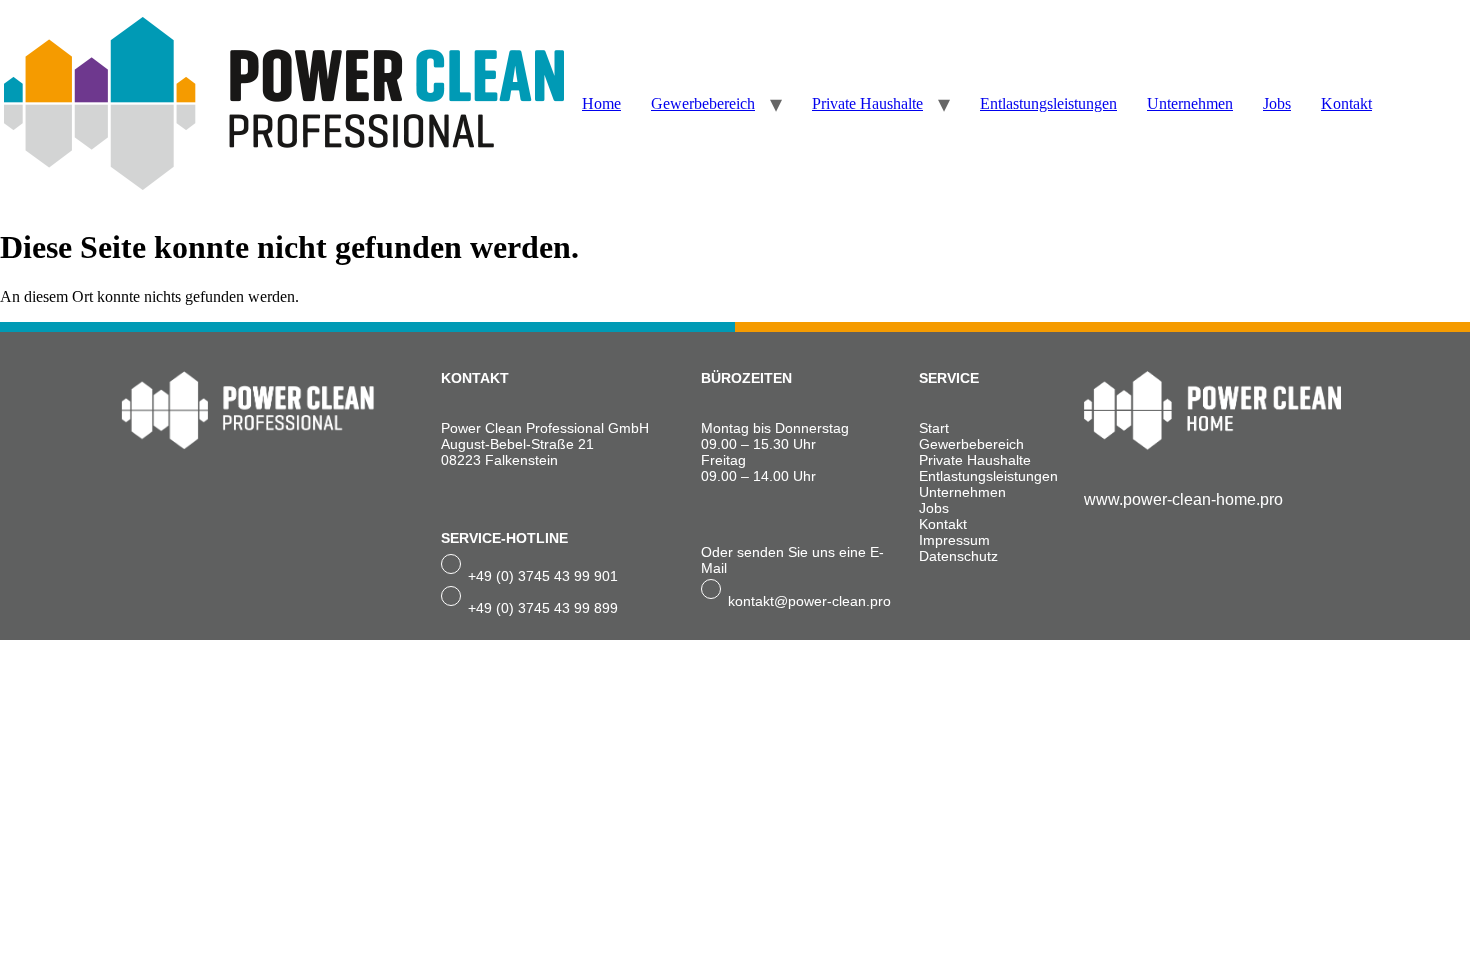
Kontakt (1346, 103)
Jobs (1277, 103)
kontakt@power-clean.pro (809, 601)
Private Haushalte (867, 103)
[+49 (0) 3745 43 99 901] (451, 564)
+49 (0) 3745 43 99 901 (543, 576)
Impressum (954, 540)
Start (934, 428)
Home (601, 103)
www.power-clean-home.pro (1183, 499)
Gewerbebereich (703, 103)
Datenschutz (958, 556)
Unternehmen (1190, 103)
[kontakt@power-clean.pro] (711, 589)
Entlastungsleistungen (1048, 103)
